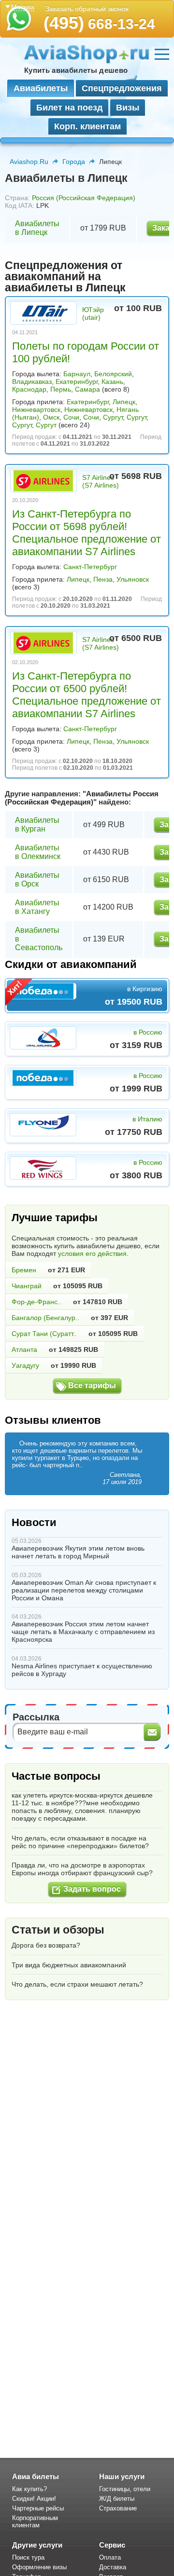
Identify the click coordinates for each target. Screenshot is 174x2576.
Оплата (110, 2557)
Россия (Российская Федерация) (84, 198)
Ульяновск (133, 579)
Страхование (118, 2508)
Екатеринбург (77, 382)
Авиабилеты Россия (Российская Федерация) (82, 798)
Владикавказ (32, 382)
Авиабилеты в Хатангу (37, 907)
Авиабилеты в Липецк (37, 228)
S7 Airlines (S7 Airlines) (101, 481)
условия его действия (92, 1254)
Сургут (113, 417)
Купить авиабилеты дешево (76, 70)
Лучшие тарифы (55, 1218)
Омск (51, 417)
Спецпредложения (122, 88)
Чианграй (27, 1286)
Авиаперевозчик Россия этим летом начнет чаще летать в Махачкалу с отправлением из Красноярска (83, 1632)
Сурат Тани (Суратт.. (44, 1334)
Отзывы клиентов (53, 1420)
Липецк (124, 402)
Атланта (24, 1349)
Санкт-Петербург (90, 567)
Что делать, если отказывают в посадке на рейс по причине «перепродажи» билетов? (80, 1842)
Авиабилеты (41, 88)
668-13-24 (99, 24)
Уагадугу (25, 1365)
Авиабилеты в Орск (37, 879)
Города (74, 162)
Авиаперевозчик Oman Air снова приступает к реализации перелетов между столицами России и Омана (84, 1590)
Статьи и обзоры (58, 1930)
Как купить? (29, 2489)
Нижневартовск (36, 409)
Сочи (71, 417)
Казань (112, 382)
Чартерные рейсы (38, 2508)
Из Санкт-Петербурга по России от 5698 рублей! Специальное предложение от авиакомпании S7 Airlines (87, 533)
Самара (87, 389)
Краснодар (29, 389)
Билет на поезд (69, 108)
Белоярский (113, 374)
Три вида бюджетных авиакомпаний (69, 1965)
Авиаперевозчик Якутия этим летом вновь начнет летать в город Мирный (78, 1552)
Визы (128, 108)
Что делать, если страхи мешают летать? (77, 1984)
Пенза (103, 579)
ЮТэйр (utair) (93, 313)
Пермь (61, 389)
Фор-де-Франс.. (36, 1302)
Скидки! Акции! (34, 2499)
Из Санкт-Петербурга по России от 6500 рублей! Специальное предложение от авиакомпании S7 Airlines (87, 695)
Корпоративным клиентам (35, 2521)
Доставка (113, 2567)
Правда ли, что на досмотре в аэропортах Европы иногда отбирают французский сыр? (82, 1869)
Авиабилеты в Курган (37, 825)
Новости (34, 1522)
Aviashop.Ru (29, 162)
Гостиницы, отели (125, 2489)
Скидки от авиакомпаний (71, 964)
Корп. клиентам (87, 126)
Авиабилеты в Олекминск (38, 852)
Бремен (24, 1270)
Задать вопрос (92, 1889)
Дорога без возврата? (46, 1945)
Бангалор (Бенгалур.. (45, 1318)
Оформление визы (39, 2567)
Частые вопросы (56, 1776)
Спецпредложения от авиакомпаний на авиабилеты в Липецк (65, 276)
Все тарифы (92, 1385)
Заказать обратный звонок (87, 9)
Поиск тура (28, 2557)
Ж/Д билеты (117, 2499)
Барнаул (77, 374)
